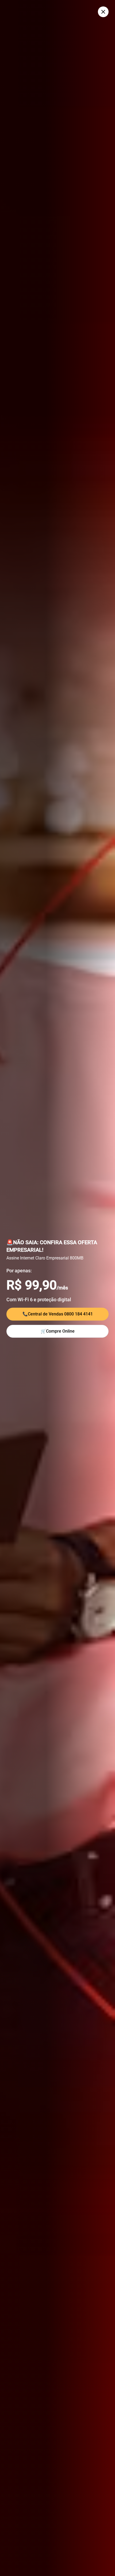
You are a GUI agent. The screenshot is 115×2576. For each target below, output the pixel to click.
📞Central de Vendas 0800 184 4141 (58, 1314)
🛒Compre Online (58, 1331)
